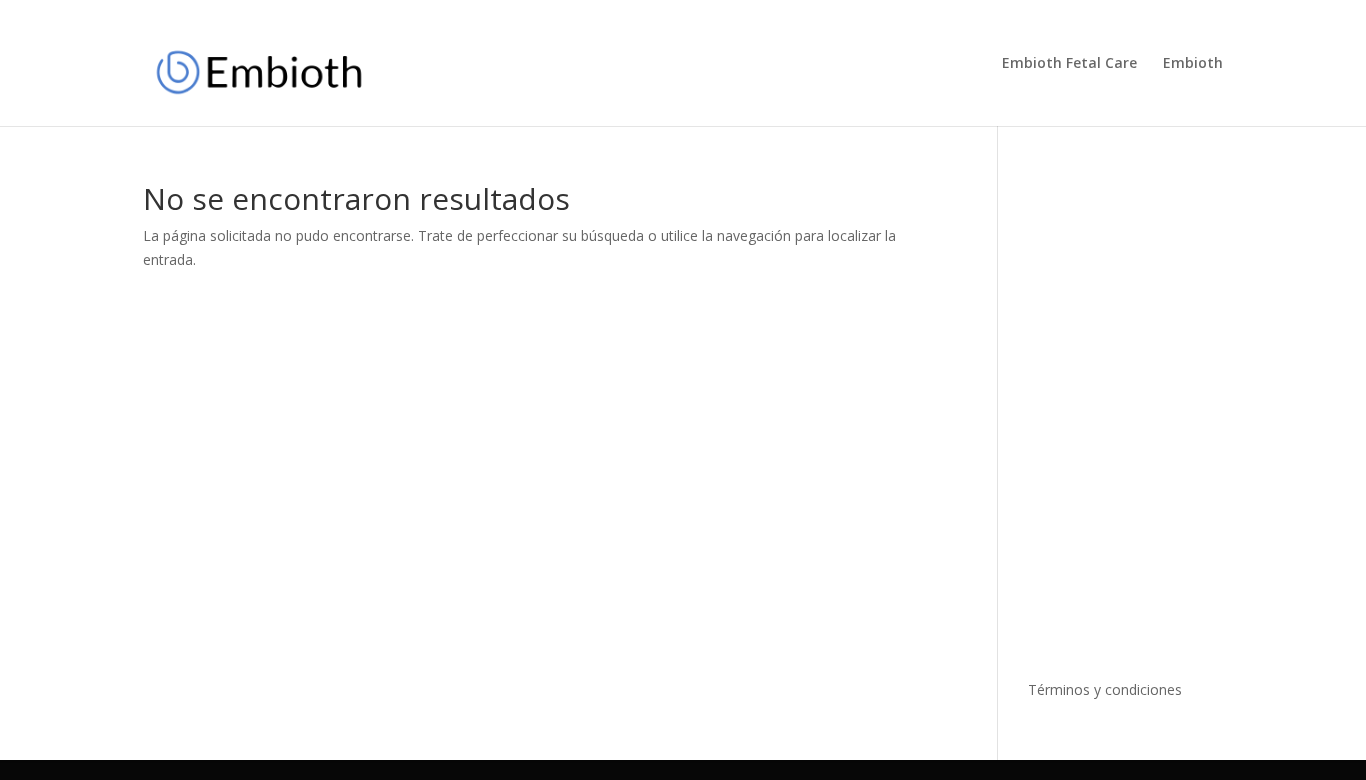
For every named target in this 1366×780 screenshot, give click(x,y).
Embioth (1193, 64)
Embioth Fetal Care (1069, 64)
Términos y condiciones (1105, 689)
